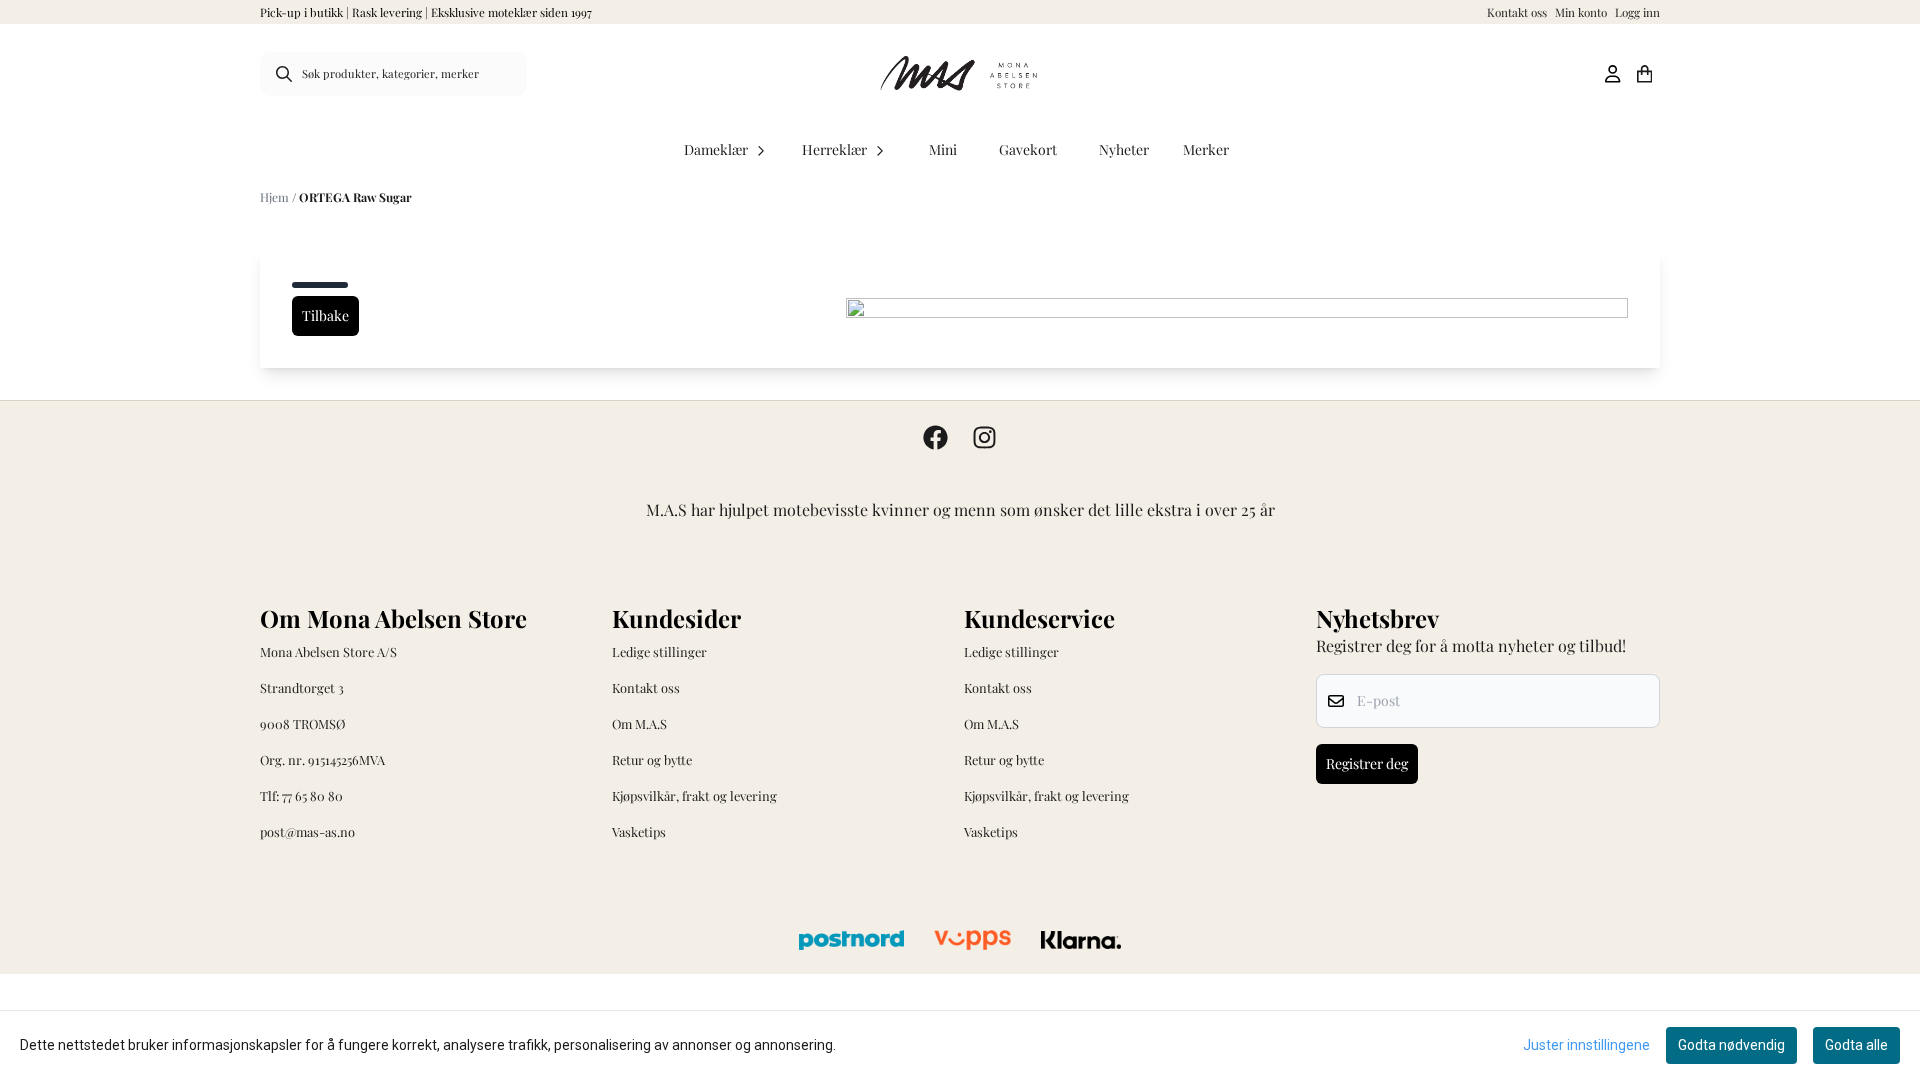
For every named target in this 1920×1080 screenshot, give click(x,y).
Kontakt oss (1517, 12)
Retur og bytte (652, 759)
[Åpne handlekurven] (1644, 74)
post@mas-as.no (307, 831)
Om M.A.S (639, 723)
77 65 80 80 (312, 795)
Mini (943, 149)
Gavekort (1028, 149)
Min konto (1581, 12)
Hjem (276, 197)
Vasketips (639, 831)
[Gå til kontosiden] (1612, 74)
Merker (1206, 149)
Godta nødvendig (1731, 1045)
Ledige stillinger (659, 651)
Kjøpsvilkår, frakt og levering (694, 795)
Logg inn (1637, 12)
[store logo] (960, 74)
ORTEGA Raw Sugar (355, 197)
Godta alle (1856, 1045)
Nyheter (1124, 149)
